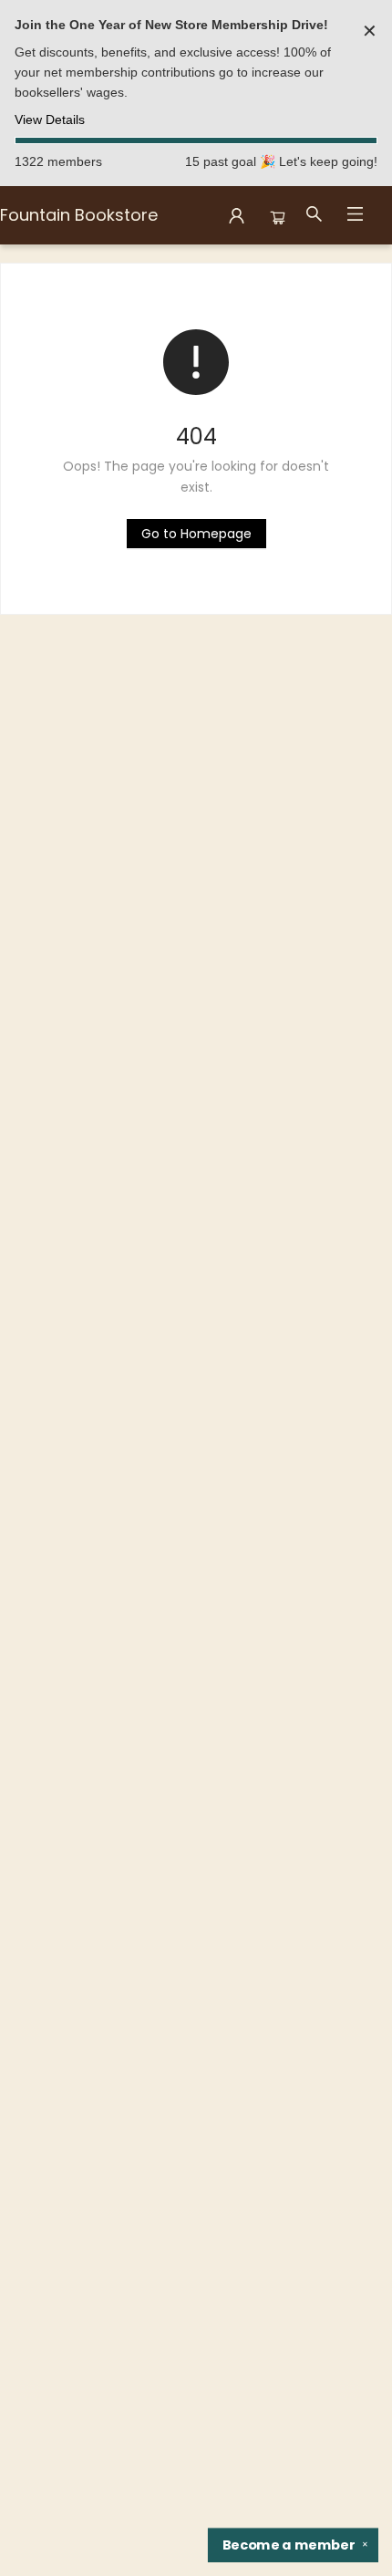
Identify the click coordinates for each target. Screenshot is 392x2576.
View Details (50, 119)
